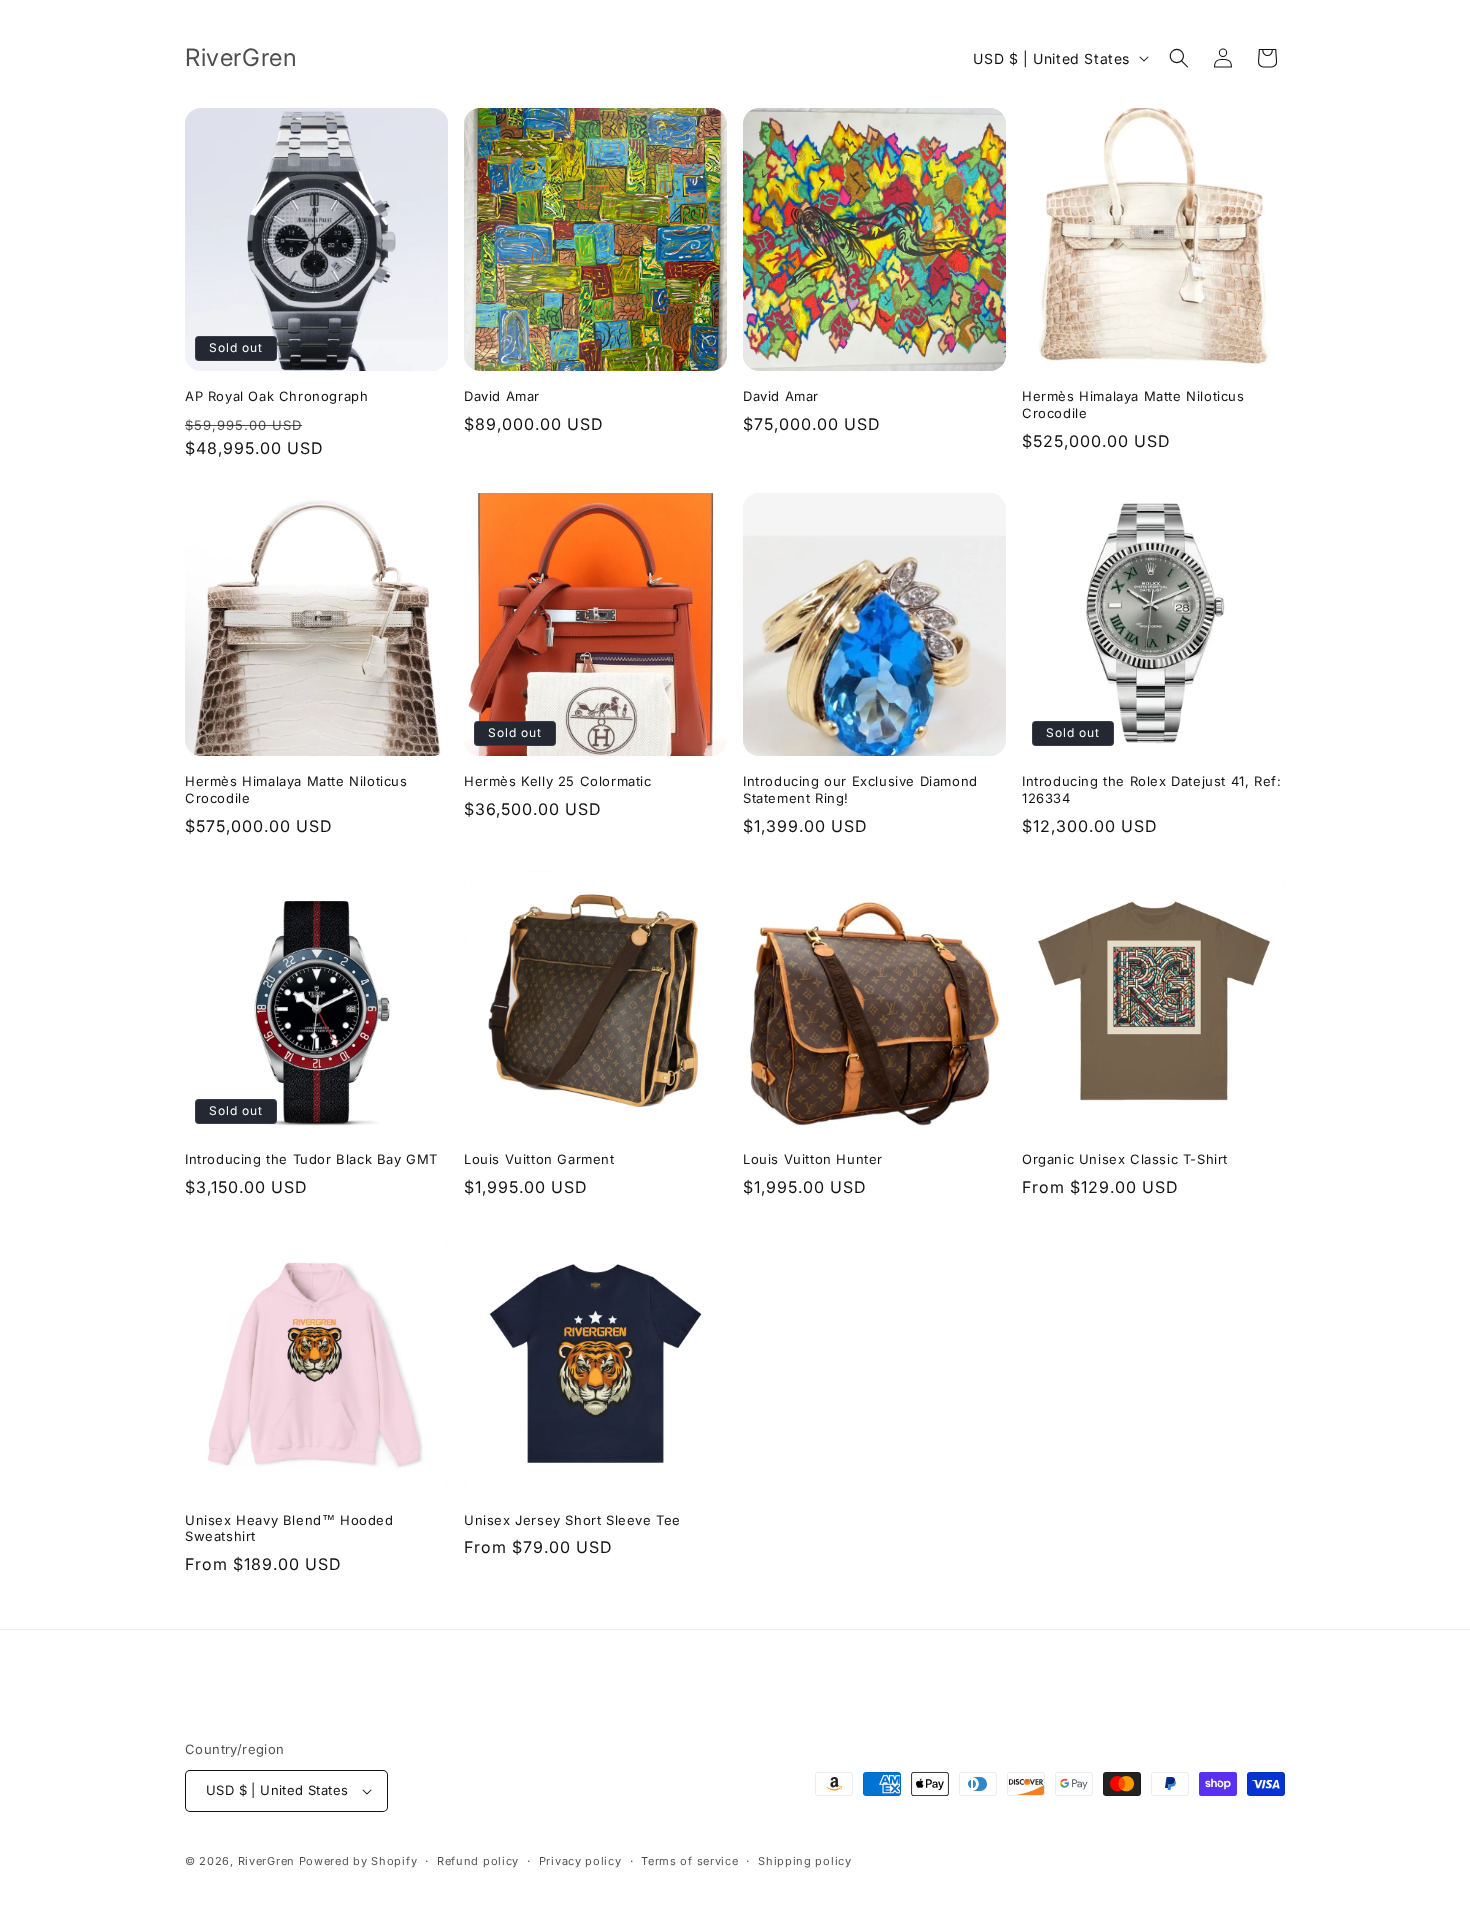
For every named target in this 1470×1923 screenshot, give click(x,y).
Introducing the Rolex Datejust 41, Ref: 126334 (1151, 789)
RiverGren (266, 1861)
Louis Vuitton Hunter (813, 1159)
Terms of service (689, 1861)
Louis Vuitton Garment (539, 1159)
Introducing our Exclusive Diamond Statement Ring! (860, 789)
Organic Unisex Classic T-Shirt (1125, 1159)
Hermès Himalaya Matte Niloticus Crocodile (1133, 404)
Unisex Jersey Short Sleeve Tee (572, 1520)
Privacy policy (580, 1861)
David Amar (502, 396)
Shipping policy (805, 1861)
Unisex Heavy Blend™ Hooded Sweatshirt (289, 1528)
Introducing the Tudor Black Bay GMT (311, 1159)
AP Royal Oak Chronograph (276, 396)
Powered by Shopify (358, 1861)
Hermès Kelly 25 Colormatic (558, 781)
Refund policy (478, 1861)
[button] (1179, 58)
